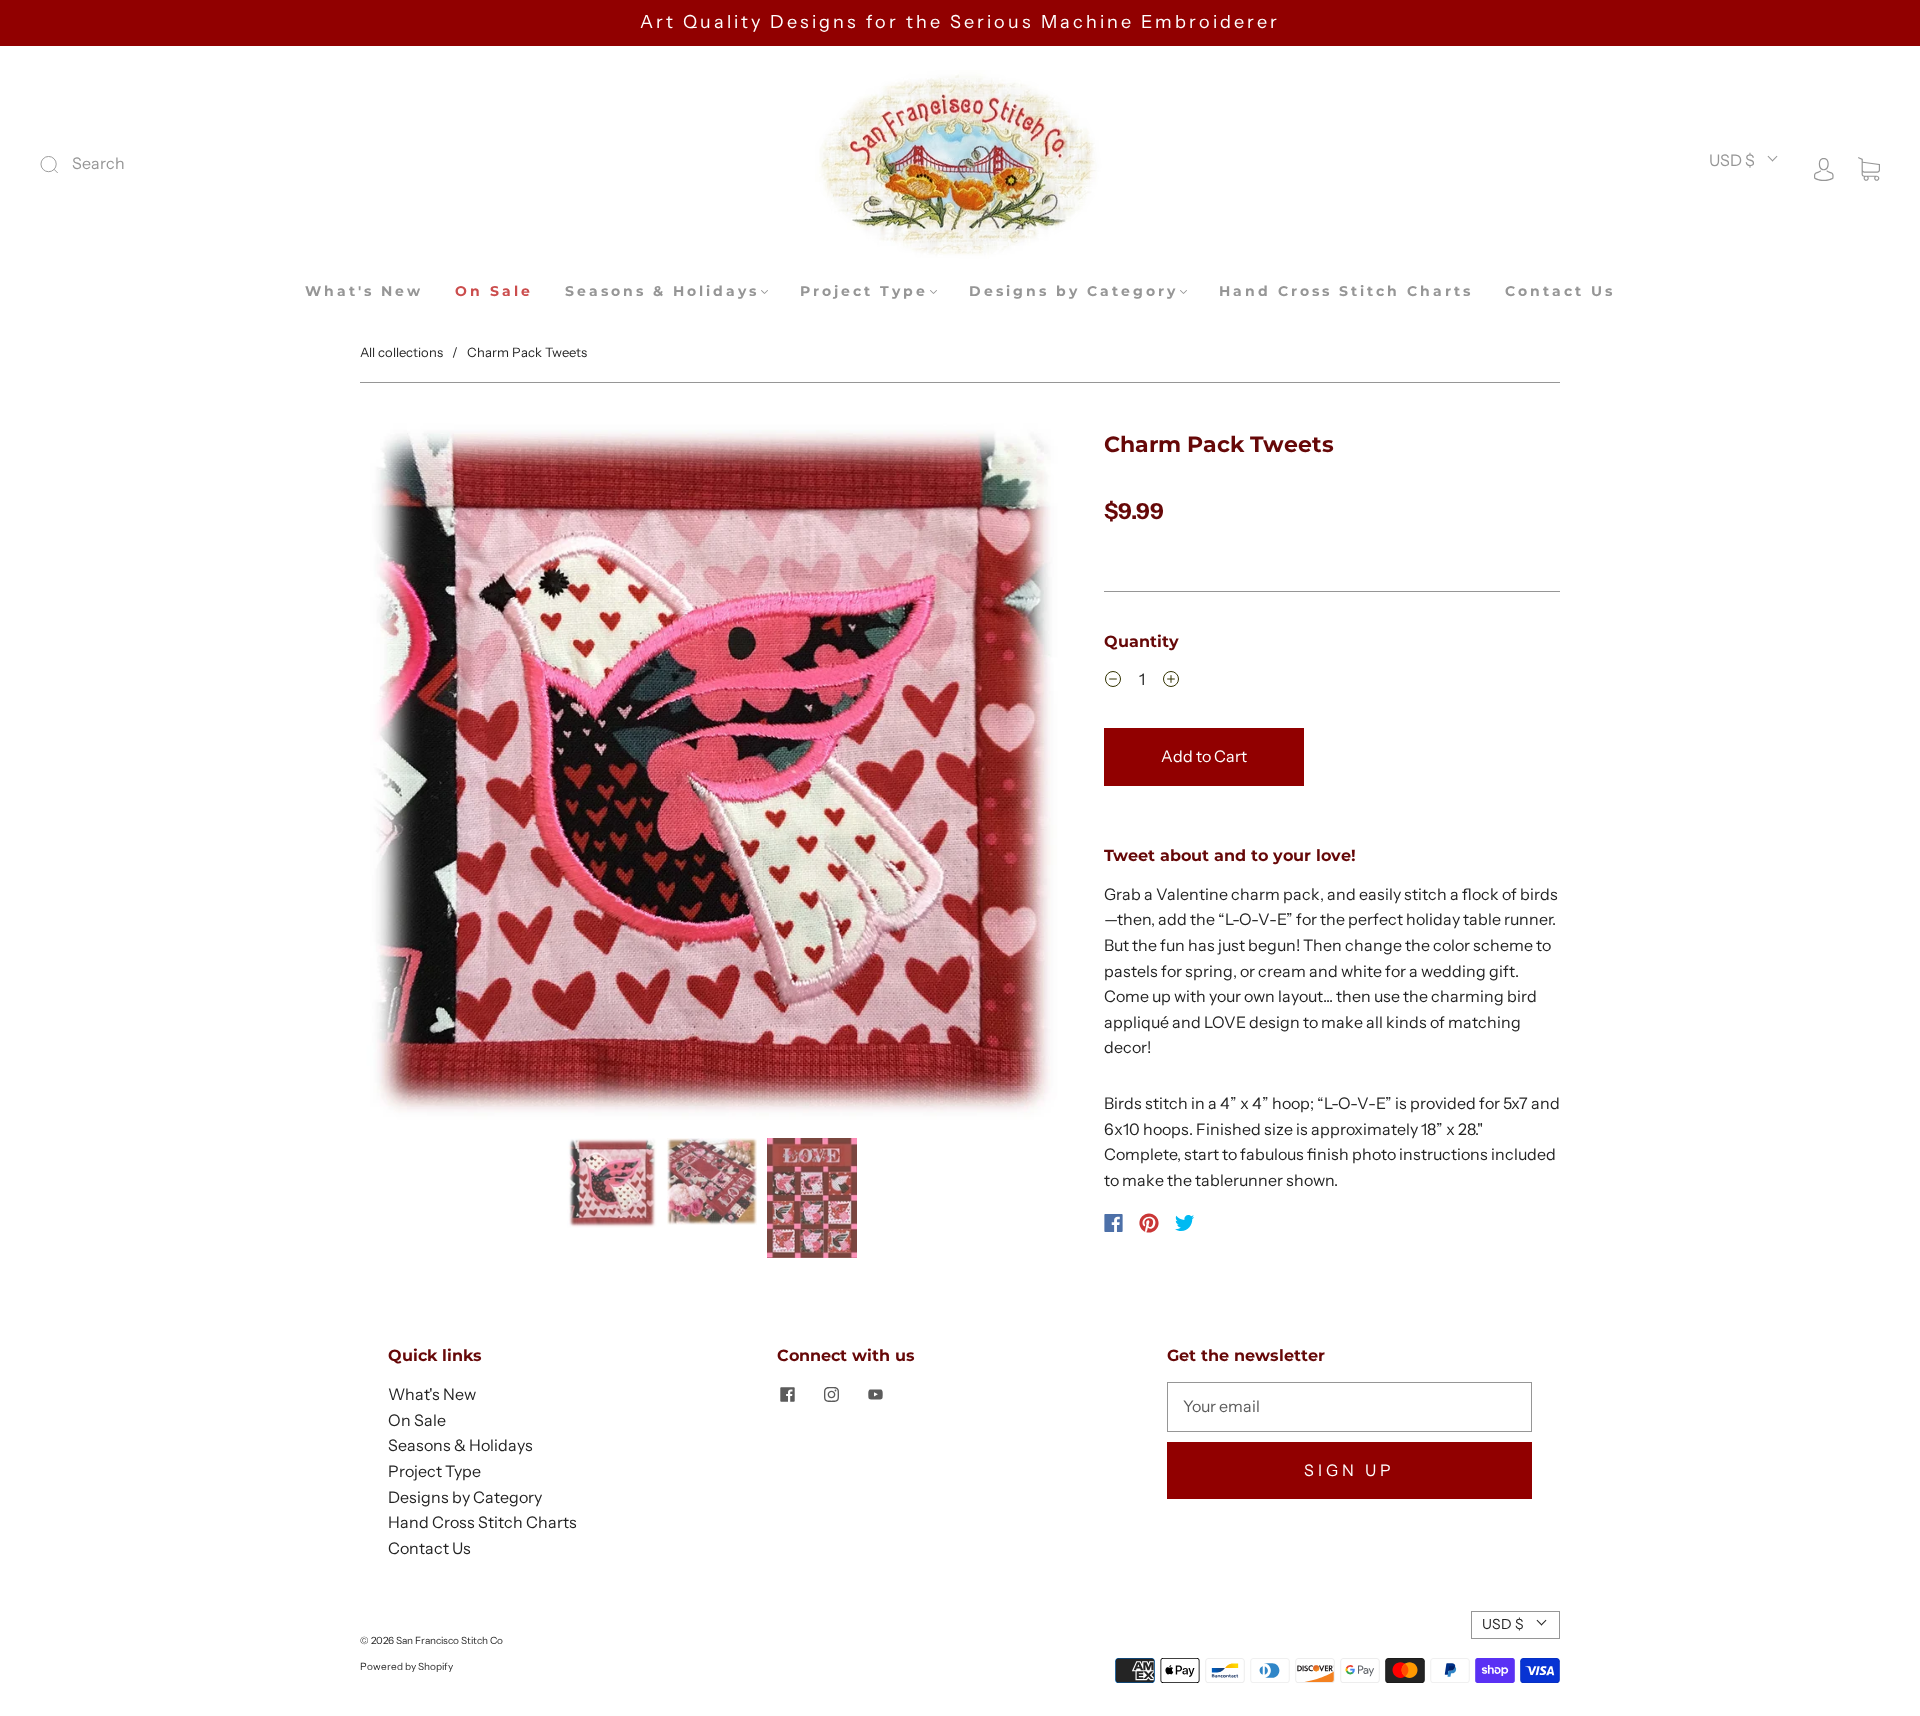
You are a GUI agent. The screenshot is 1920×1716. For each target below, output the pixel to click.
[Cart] (1869, 167)
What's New (364, 291)
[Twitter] (1185, 1223)
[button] (430, 777)
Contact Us (1560, 291)
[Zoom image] (712, 777)
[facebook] (787, 1394)
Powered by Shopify (406, 1666)
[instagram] (831, 1394)
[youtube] (875, 1394)
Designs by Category (1073, 291)
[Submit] (183, 164)
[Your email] (1349, 1407)
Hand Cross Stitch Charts (1346, 291)
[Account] (1824, 167)
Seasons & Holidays (662, 291)
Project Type (864, 291)
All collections (401, 352)
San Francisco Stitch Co (449, 1640)
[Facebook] (1113, 1223)
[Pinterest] (1149, 1223)
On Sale (494, 291)
